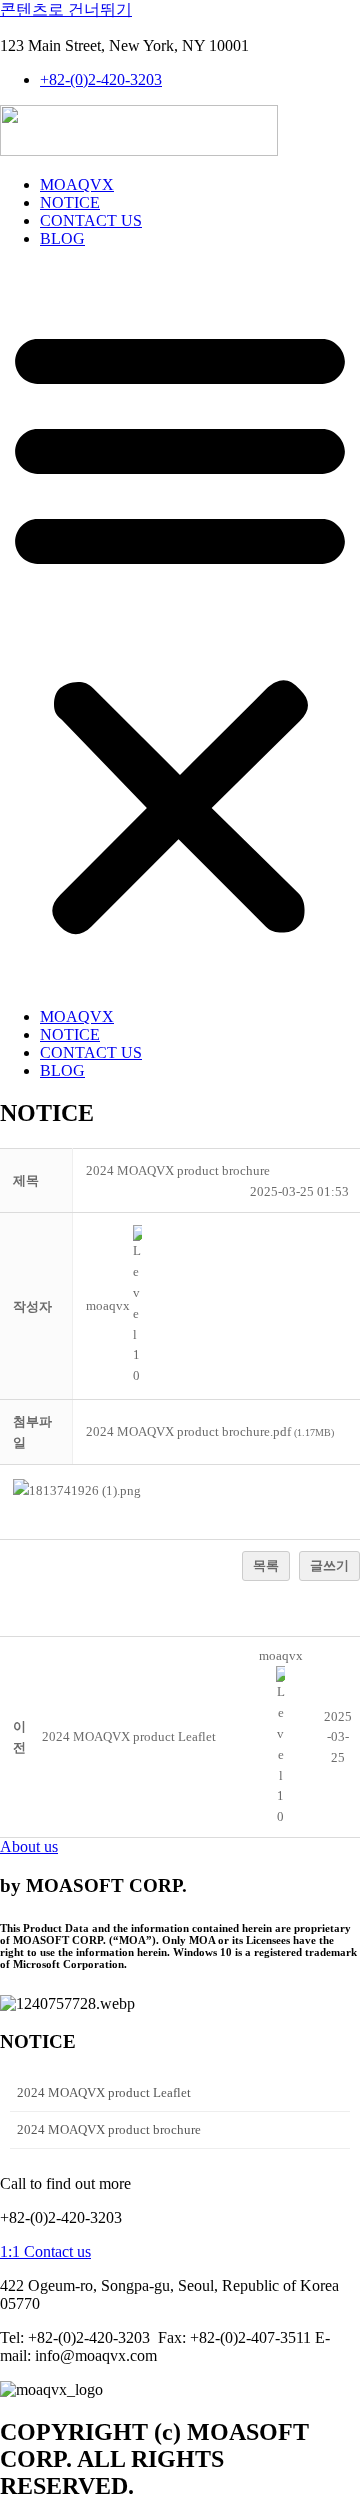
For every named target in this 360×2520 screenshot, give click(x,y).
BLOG (62, 238)
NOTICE (70, 202)
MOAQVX (77, 184)
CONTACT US (91, 220)
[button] (180, 628)
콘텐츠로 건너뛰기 (66, 9)
